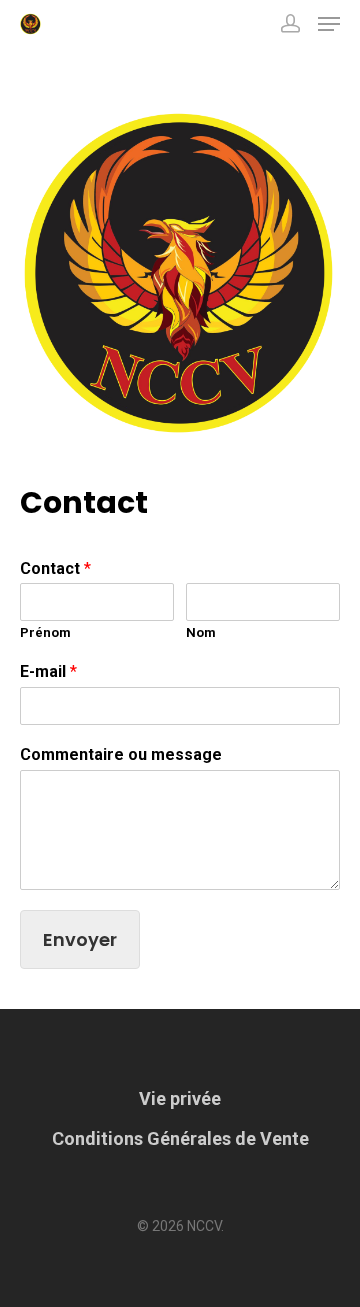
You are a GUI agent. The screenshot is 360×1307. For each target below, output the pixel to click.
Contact (55, 568)
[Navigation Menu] (329, 24)
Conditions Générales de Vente (180, 1138)
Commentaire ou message (121, 754)
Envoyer (80, 939)
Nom (201, 632)
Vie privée (180, 1098)
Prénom (45, 632)
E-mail (48, 671)
